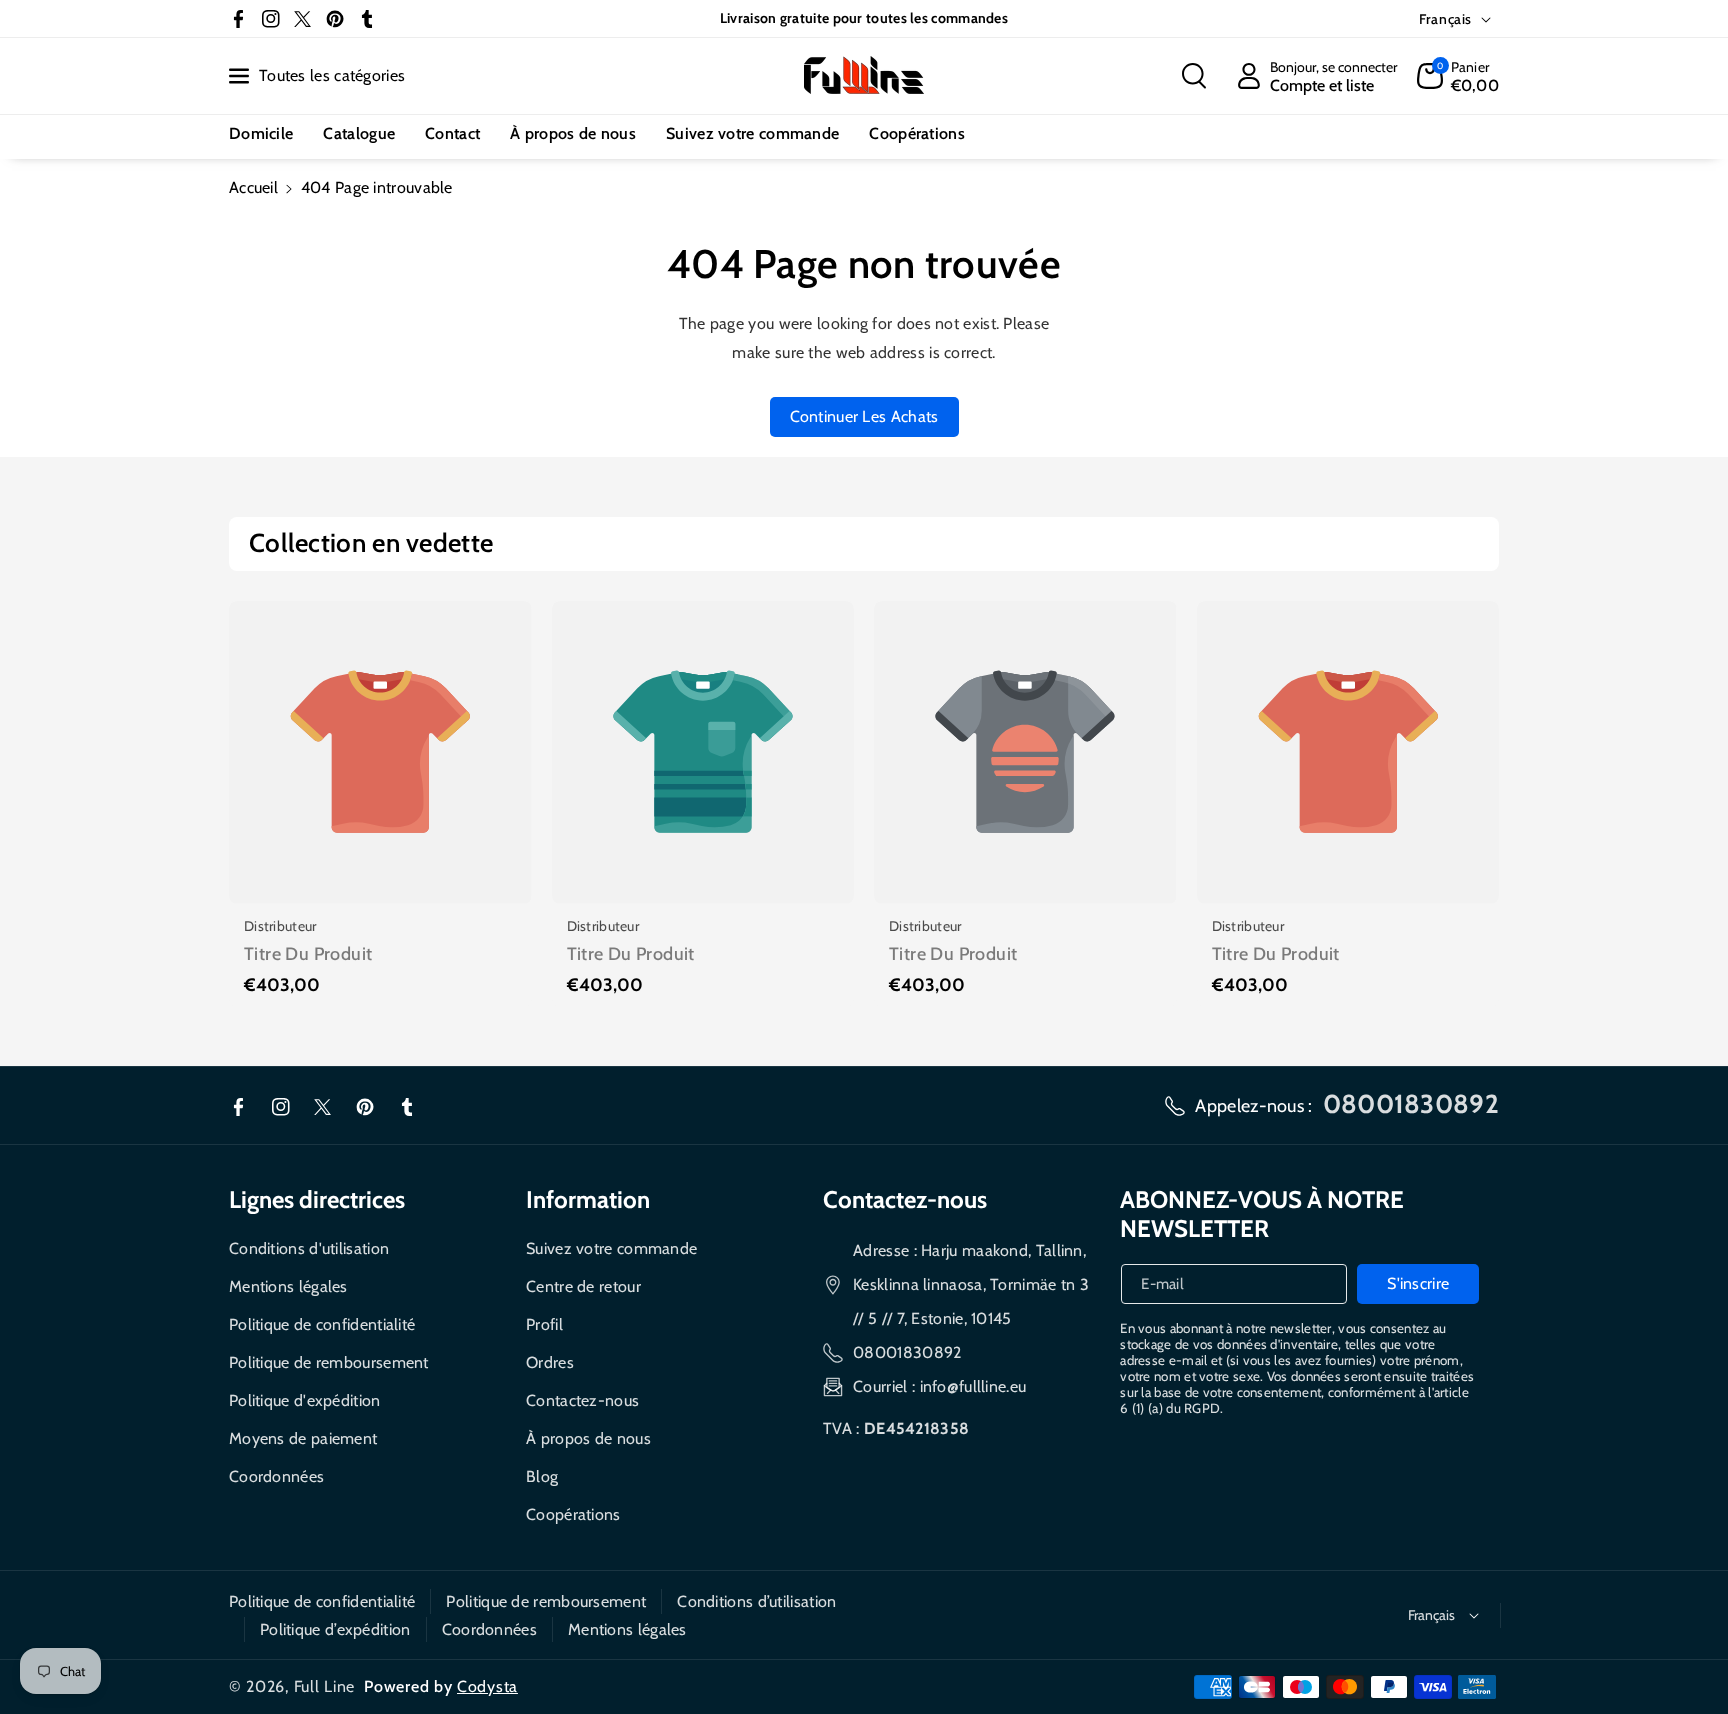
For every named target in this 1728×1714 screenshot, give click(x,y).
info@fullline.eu (973, 1386)
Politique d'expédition (305, 1400)
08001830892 (907, 1352)
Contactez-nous (582, 1400)
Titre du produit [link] (308, 954)
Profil (544, 1324)
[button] (1194, 76)
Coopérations (573, 1514)
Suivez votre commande (611, 1248)
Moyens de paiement (303, 1438)
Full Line (324, 1686)
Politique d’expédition (335, 1629)
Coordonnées (276, 1476)
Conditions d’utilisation (756, 1601)
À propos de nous (588, 1438)
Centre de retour (583, 1286)
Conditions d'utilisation (309, 1248)
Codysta (487, 1686)
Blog (542, 1476)
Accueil (253, 187)
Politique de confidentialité (322, 1324)
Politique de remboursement (329, 1362)
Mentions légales (288, 1286)
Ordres (550, 1362)
